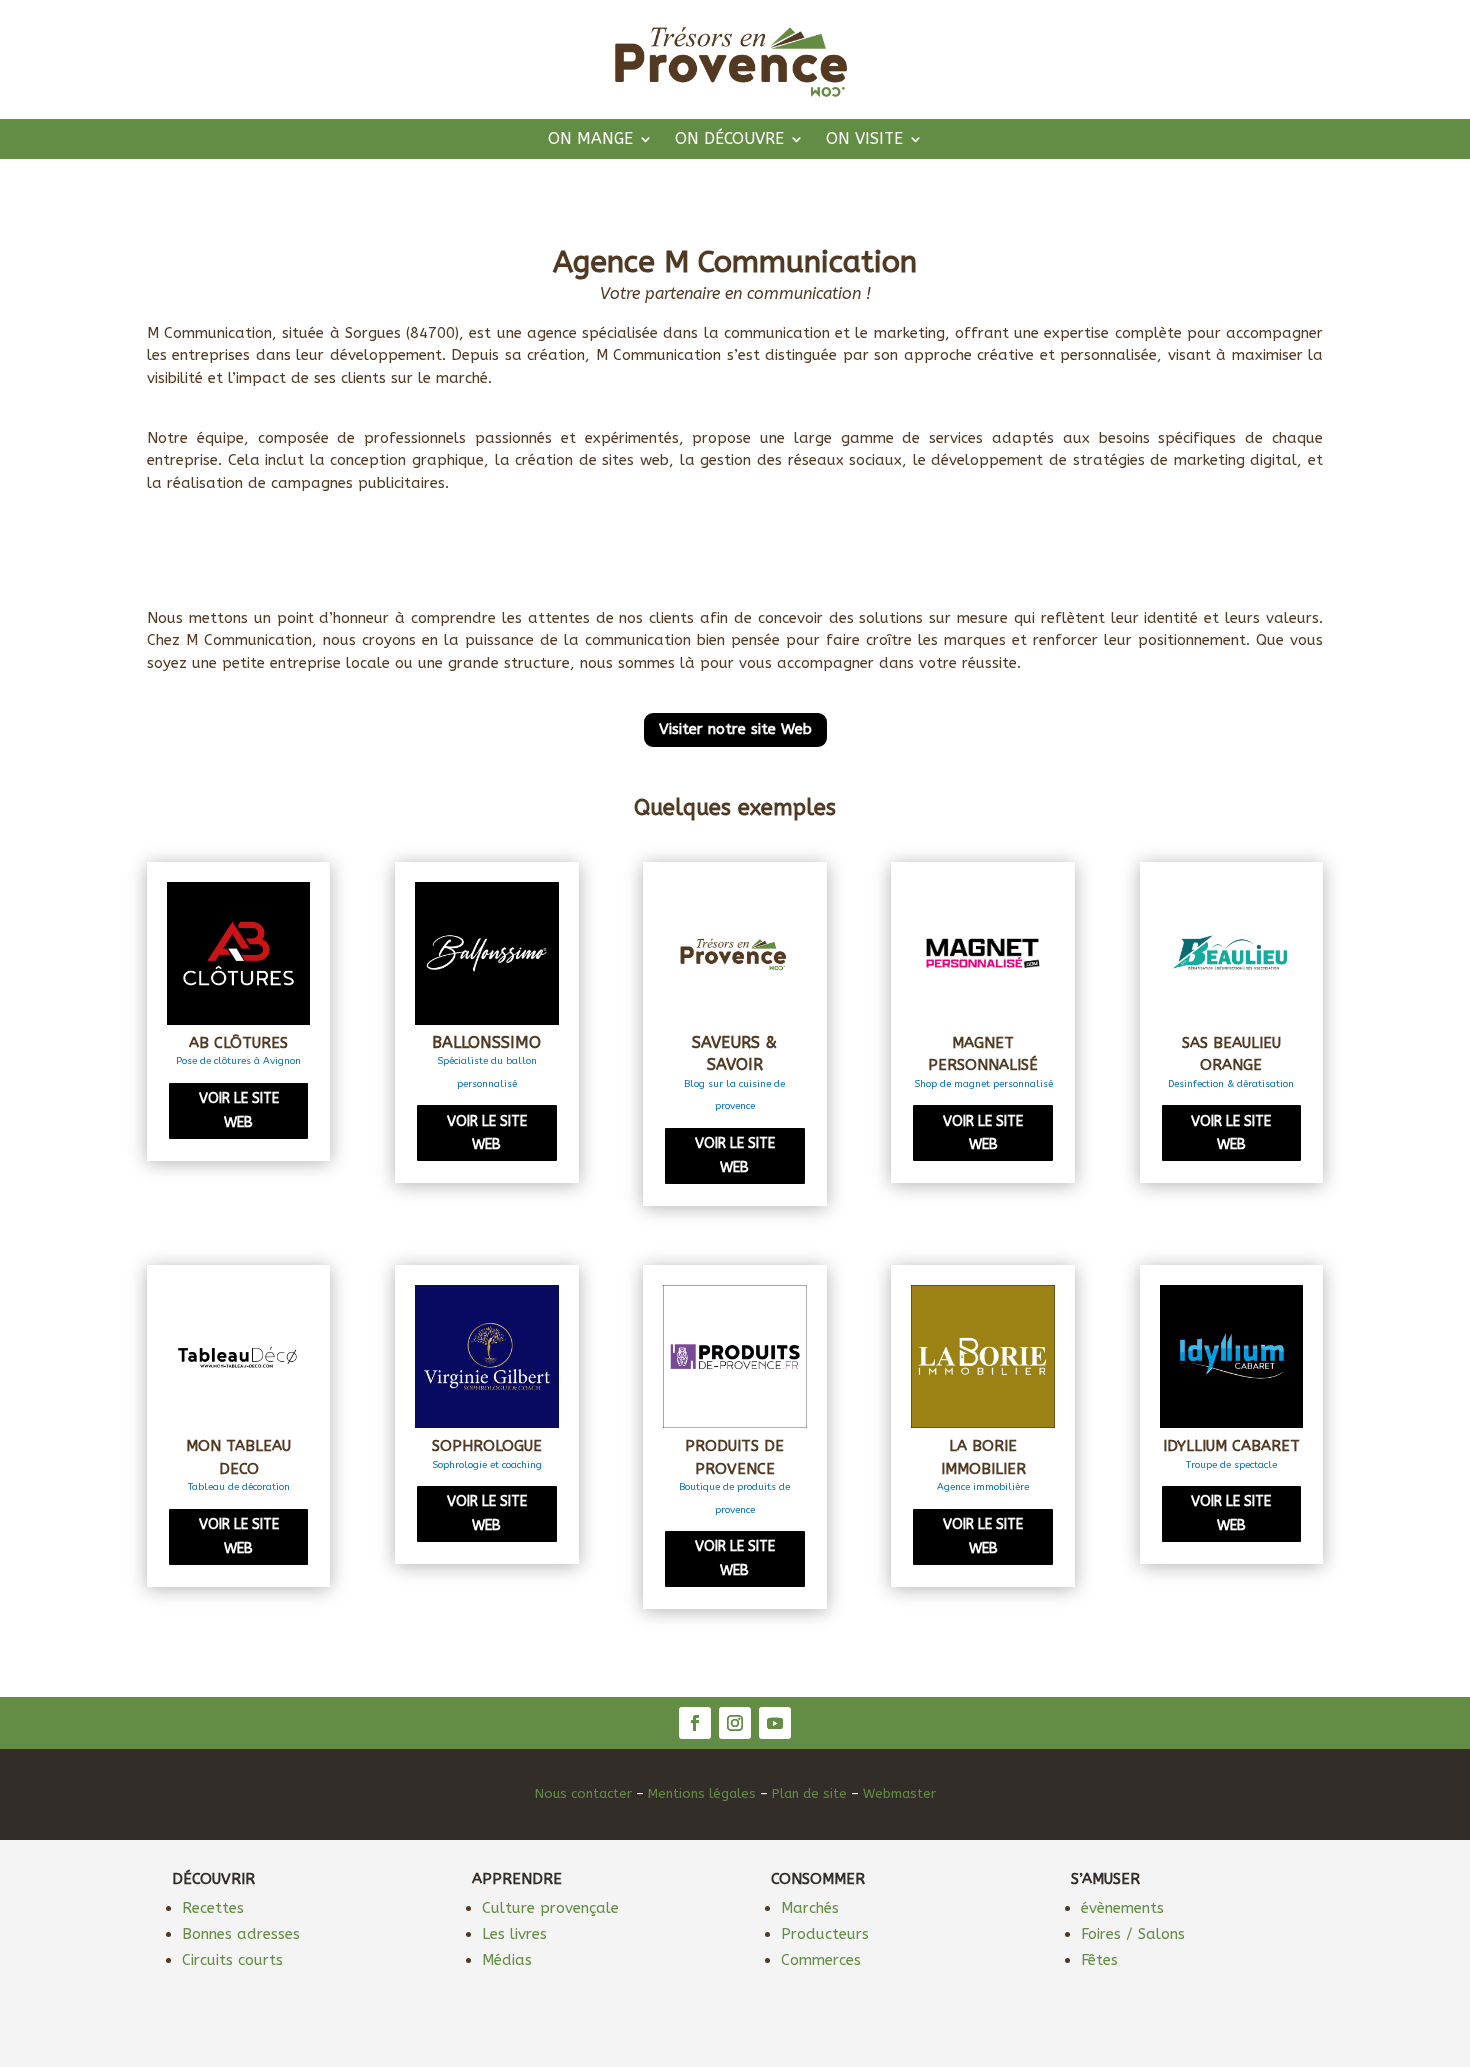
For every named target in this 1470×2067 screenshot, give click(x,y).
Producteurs (825, 1934)
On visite (864, 140)
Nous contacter (583, 1793)
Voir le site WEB (239, 1110)
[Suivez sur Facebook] (695, 1723)
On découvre (729, 140)
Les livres (514, 1934)
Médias (507, 1960)
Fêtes (1099, 1960)
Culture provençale (550, 1908)
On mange (590, 140)
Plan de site (809, 1793)
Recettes (213, 1908)
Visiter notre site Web (735, 729)
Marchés (810, 1908)
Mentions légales (702, 1793)
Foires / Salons (1133, 1934)
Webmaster (899, 1793)
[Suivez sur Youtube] (775, 1723)
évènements (1122, 1908)
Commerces (821, 1960)
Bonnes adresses (241, 1934)
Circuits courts (232, 1960)
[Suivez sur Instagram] (735, 1723)
